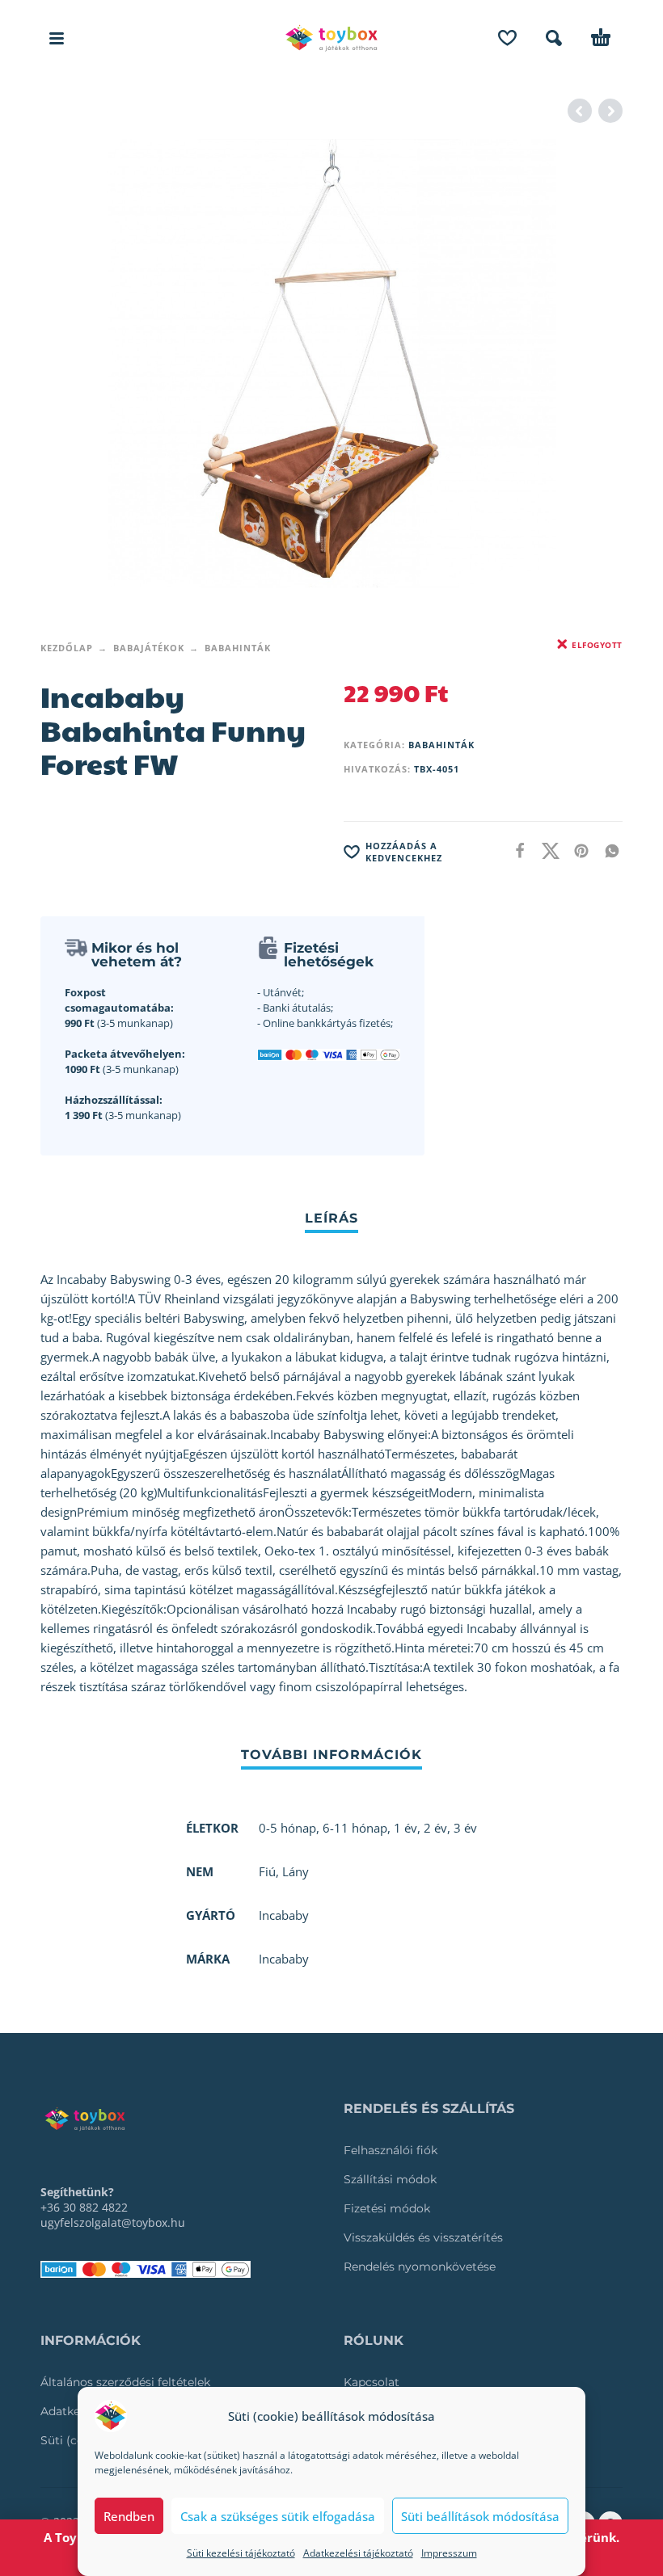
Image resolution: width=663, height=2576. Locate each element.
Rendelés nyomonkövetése (420, 2267)
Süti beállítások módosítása (480, 2516)
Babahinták (238, 648)
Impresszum (449, 2553)
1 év (405, 1828)
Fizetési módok (387, 2208)
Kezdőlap (67, 648)
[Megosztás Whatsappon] (607, 850)
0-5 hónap (287, 1828)
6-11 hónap (355, 1828)
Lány (296, 1871)
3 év (465, 1828)
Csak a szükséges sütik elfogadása (278, 2516)
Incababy (284, 1959)
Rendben (129, 2516)
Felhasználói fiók (391, 2150)
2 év (435, 1828)
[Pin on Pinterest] (576, 850)
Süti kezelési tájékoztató (241, 2553)
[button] (57, 38)
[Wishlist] (507, 38)
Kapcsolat (372, 2382)
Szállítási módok (390, 2179)
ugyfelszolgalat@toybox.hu (113, 2222)
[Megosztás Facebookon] (515, 850)
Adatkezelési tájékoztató (358, 2553)
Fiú (267, 1871)
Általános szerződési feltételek (125, 2382)
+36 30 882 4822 (84, 2207)
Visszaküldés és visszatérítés (423, 2237)
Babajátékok (149, 648)
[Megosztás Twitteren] (546, 850)
